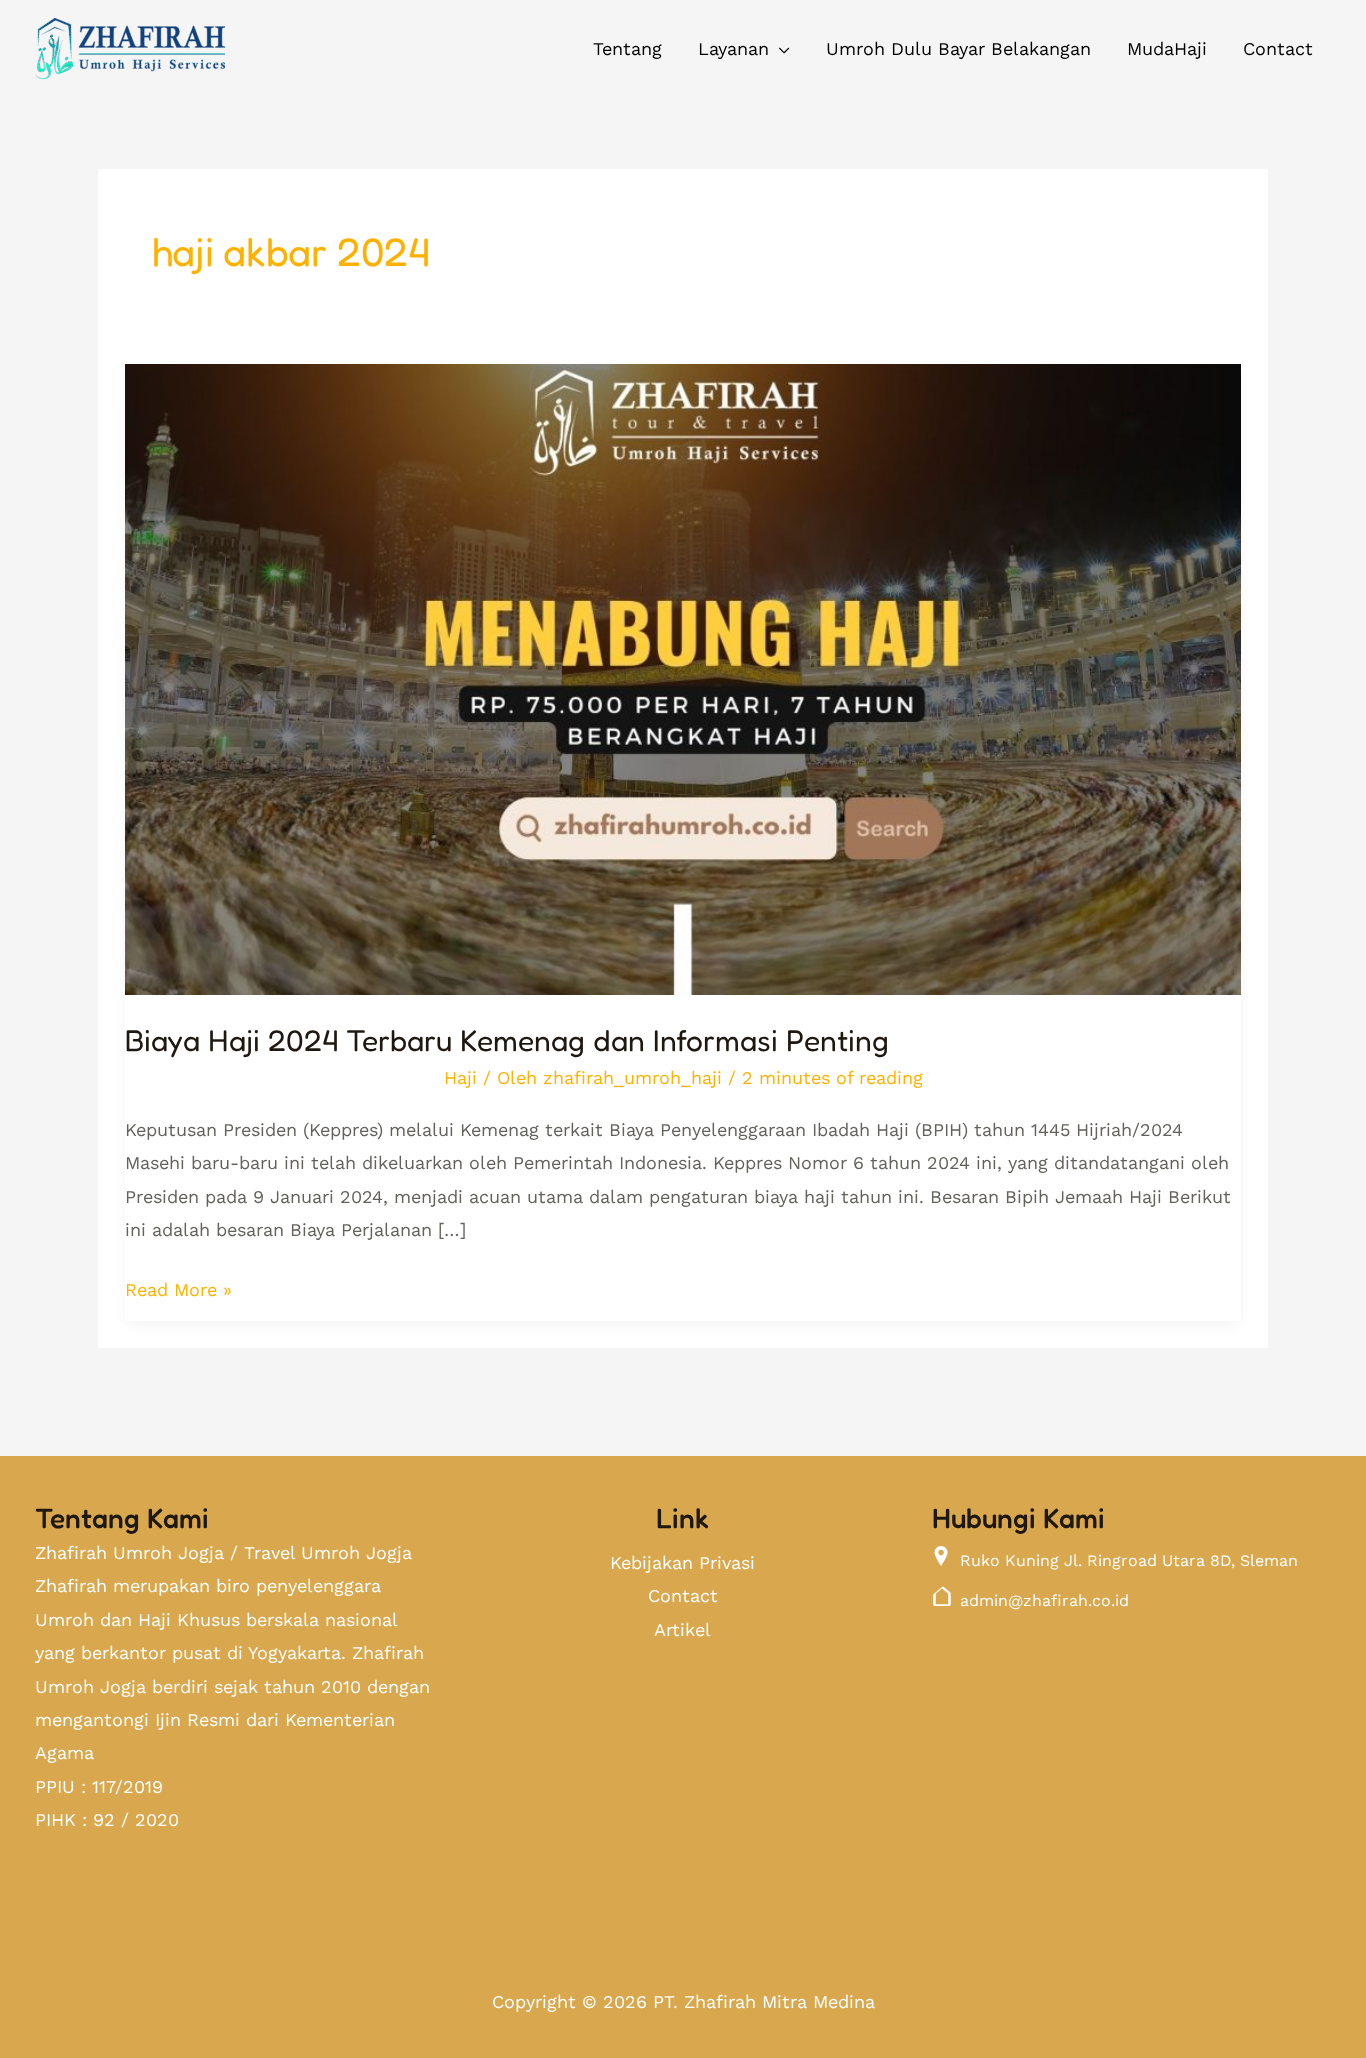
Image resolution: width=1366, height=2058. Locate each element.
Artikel (682, 1629)
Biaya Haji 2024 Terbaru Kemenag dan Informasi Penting (507, 1040)
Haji (460, 1077)
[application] (779, 49)
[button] (744, 49)
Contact (683, 1595)
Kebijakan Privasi (682, 1562)
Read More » (178, 1286)
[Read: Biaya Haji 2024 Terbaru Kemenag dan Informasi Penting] (683, 664)
